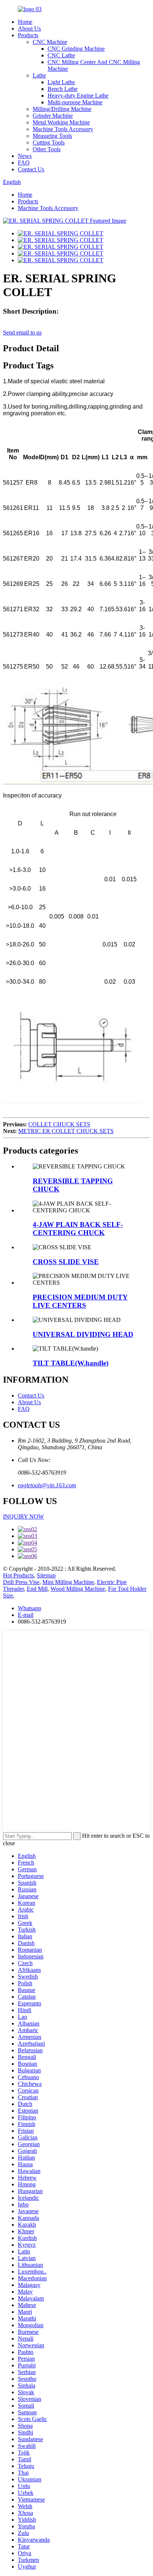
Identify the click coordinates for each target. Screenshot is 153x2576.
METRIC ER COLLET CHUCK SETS (66, 1131)
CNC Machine (50, 42)
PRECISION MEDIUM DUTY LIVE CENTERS (80, 1301)
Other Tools (47, 149)
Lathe (39, 75)
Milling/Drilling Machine (62, 109)
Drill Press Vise (21, 1582)
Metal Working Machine (61, 122)
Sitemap (46, 1575)
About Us (29, 28)
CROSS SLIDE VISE (66, 1262)
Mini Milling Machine (68, 1582)
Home (25, 22)
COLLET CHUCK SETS (59, 1124)
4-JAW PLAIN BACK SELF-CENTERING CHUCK (78, 1229)
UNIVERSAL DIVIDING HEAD (83, 1334)
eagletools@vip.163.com (47, 1485)
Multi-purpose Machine (75, 102)
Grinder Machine (53, 116)
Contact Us (31, 169)
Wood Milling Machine (78, 1589)
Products (28, 35)
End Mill (37, 1589)
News (25, 156)
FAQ (24, 163)
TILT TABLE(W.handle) (71, 1363)
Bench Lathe (63, 89)
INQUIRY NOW (23, 1517)
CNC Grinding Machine (76, 49)
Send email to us (22, 332)
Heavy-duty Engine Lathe (78, 96)
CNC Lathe (61, 55)
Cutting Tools (49, 142)
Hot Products (18, 1575)
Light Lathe (61, 82)
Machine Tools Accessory (63, 129)
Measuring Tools (52, 136)
